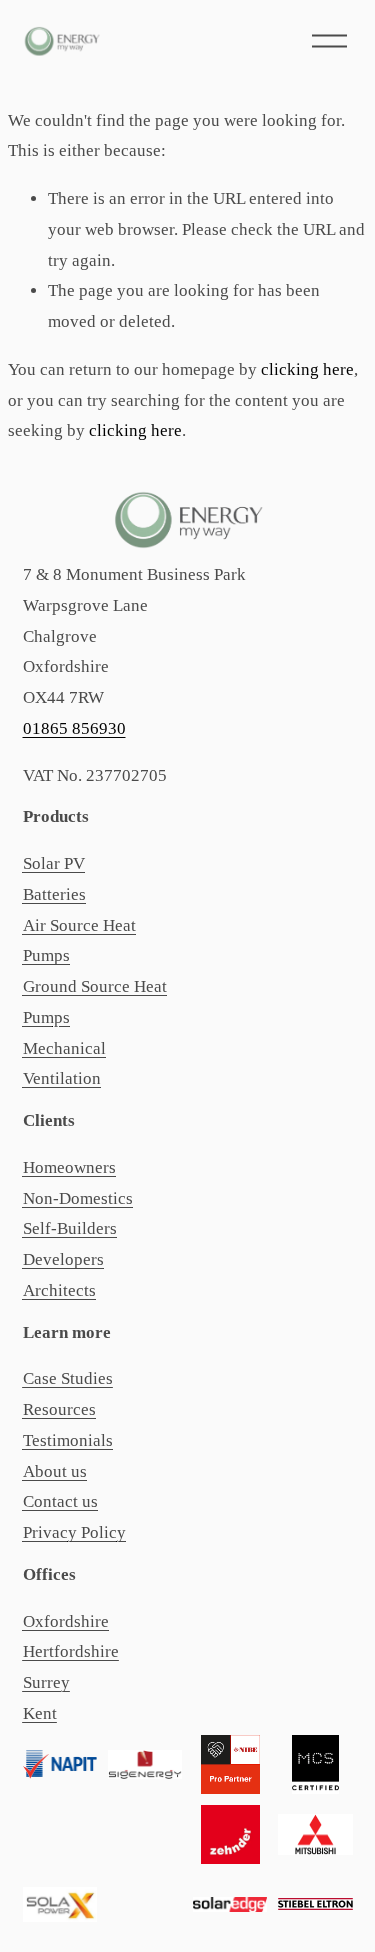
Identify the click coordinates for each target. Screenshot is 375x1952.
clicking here (307, 369)
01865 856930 (74, 728)
